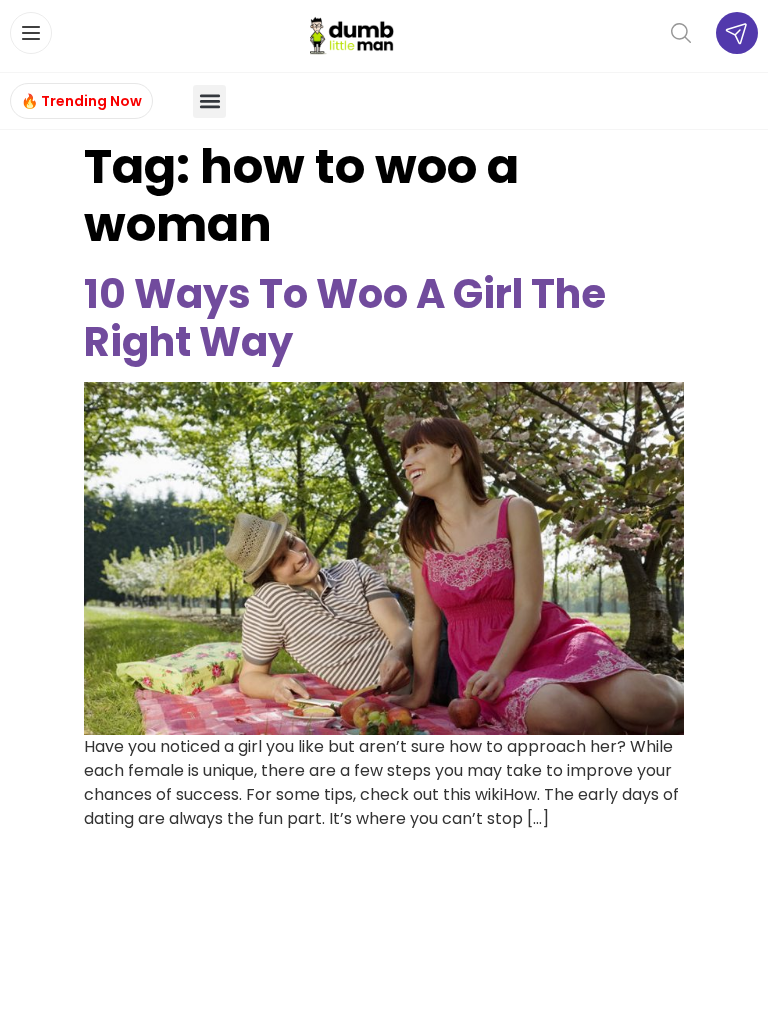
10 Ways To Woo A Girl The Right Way (345, 318)
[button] (209, 101)
